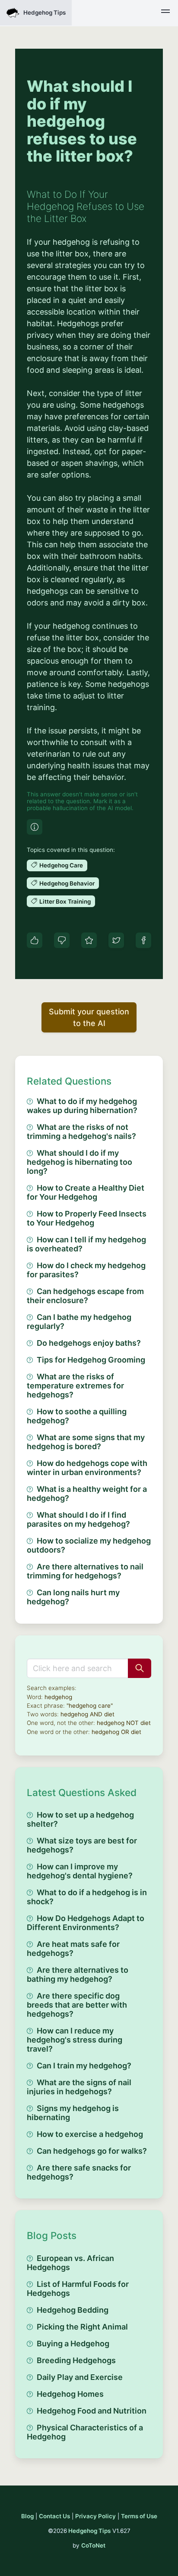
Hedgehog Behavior (67, 883)
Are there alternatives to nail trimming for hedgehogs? (85, 1571)
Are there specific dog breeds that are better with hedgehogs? (77, 2005)
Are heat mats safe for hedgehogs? (73, 1949)
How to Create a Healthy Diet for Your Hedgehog (86, 1192)
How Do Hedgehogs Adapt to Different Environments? (86, 1923)
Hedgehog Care (61, 865)
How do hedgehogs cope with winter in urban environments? (87, 1468)
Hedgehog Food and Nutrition (92, 2411)
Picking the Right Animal (82, 2327)
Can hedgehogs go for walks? (92, 2151)
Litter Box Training (65, 901)
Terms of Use (139, 2516)
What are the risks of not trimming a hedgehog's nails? (81, 1132)
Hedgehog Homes (70, 2394)
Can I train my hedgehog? (84, 2066)
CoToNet (93, 2545)
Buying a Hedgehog (73, 2344)
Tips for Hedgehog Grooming (91, 1360)
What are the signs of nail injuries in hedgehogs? (79, 2087)
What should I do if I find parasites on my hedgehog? (78, 1519)
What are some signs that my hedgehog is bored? (86, 1442)
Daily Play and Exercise (80, 2377)
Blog (27, 2516)
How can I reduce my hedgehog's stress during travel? (75, 2040)
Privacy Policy (95, 2516)
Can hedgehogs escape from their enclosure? (85, 1296)
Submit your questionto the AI (89, 1017)
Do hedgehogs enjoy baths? (89, 1343)
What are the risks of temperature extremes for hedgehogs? (75, 1386)
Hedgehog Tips (89, 2531)
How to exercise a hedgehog (90, 2134)
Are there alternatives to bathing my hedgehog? (78, 1974)
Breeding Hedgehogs (76, 2360)
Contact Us (54, 2516)
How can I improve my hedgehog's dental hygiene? (80, 1871)
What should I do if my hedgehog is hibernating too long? (79, 1162)
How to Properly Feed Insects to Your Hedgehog (87, 1218)
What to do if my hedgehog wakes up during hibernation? (82, 1106)
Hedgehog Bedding (73, 2310)
